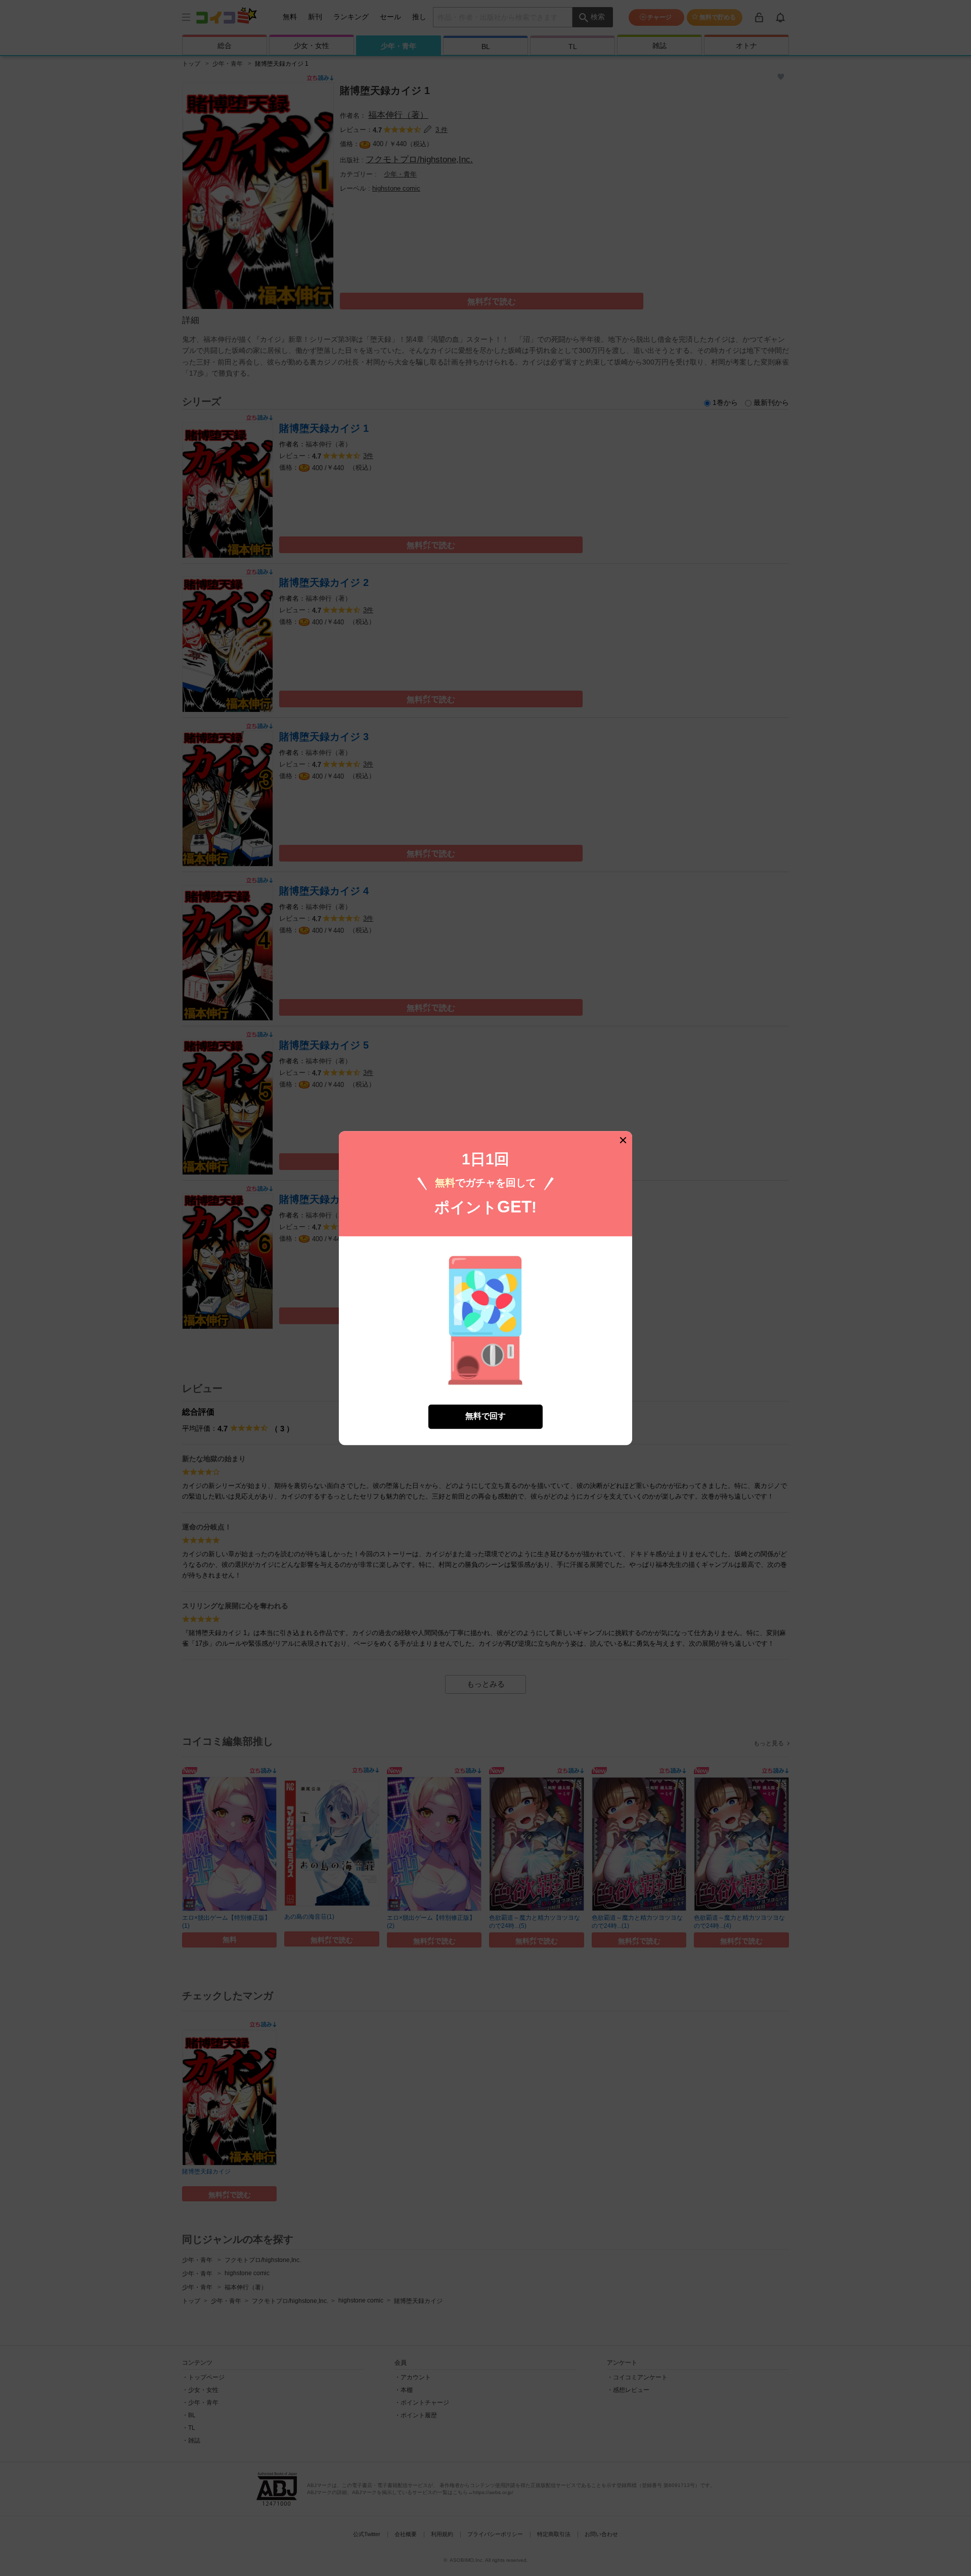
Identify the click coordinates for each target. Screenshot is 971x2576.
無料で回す (485, 1416)
